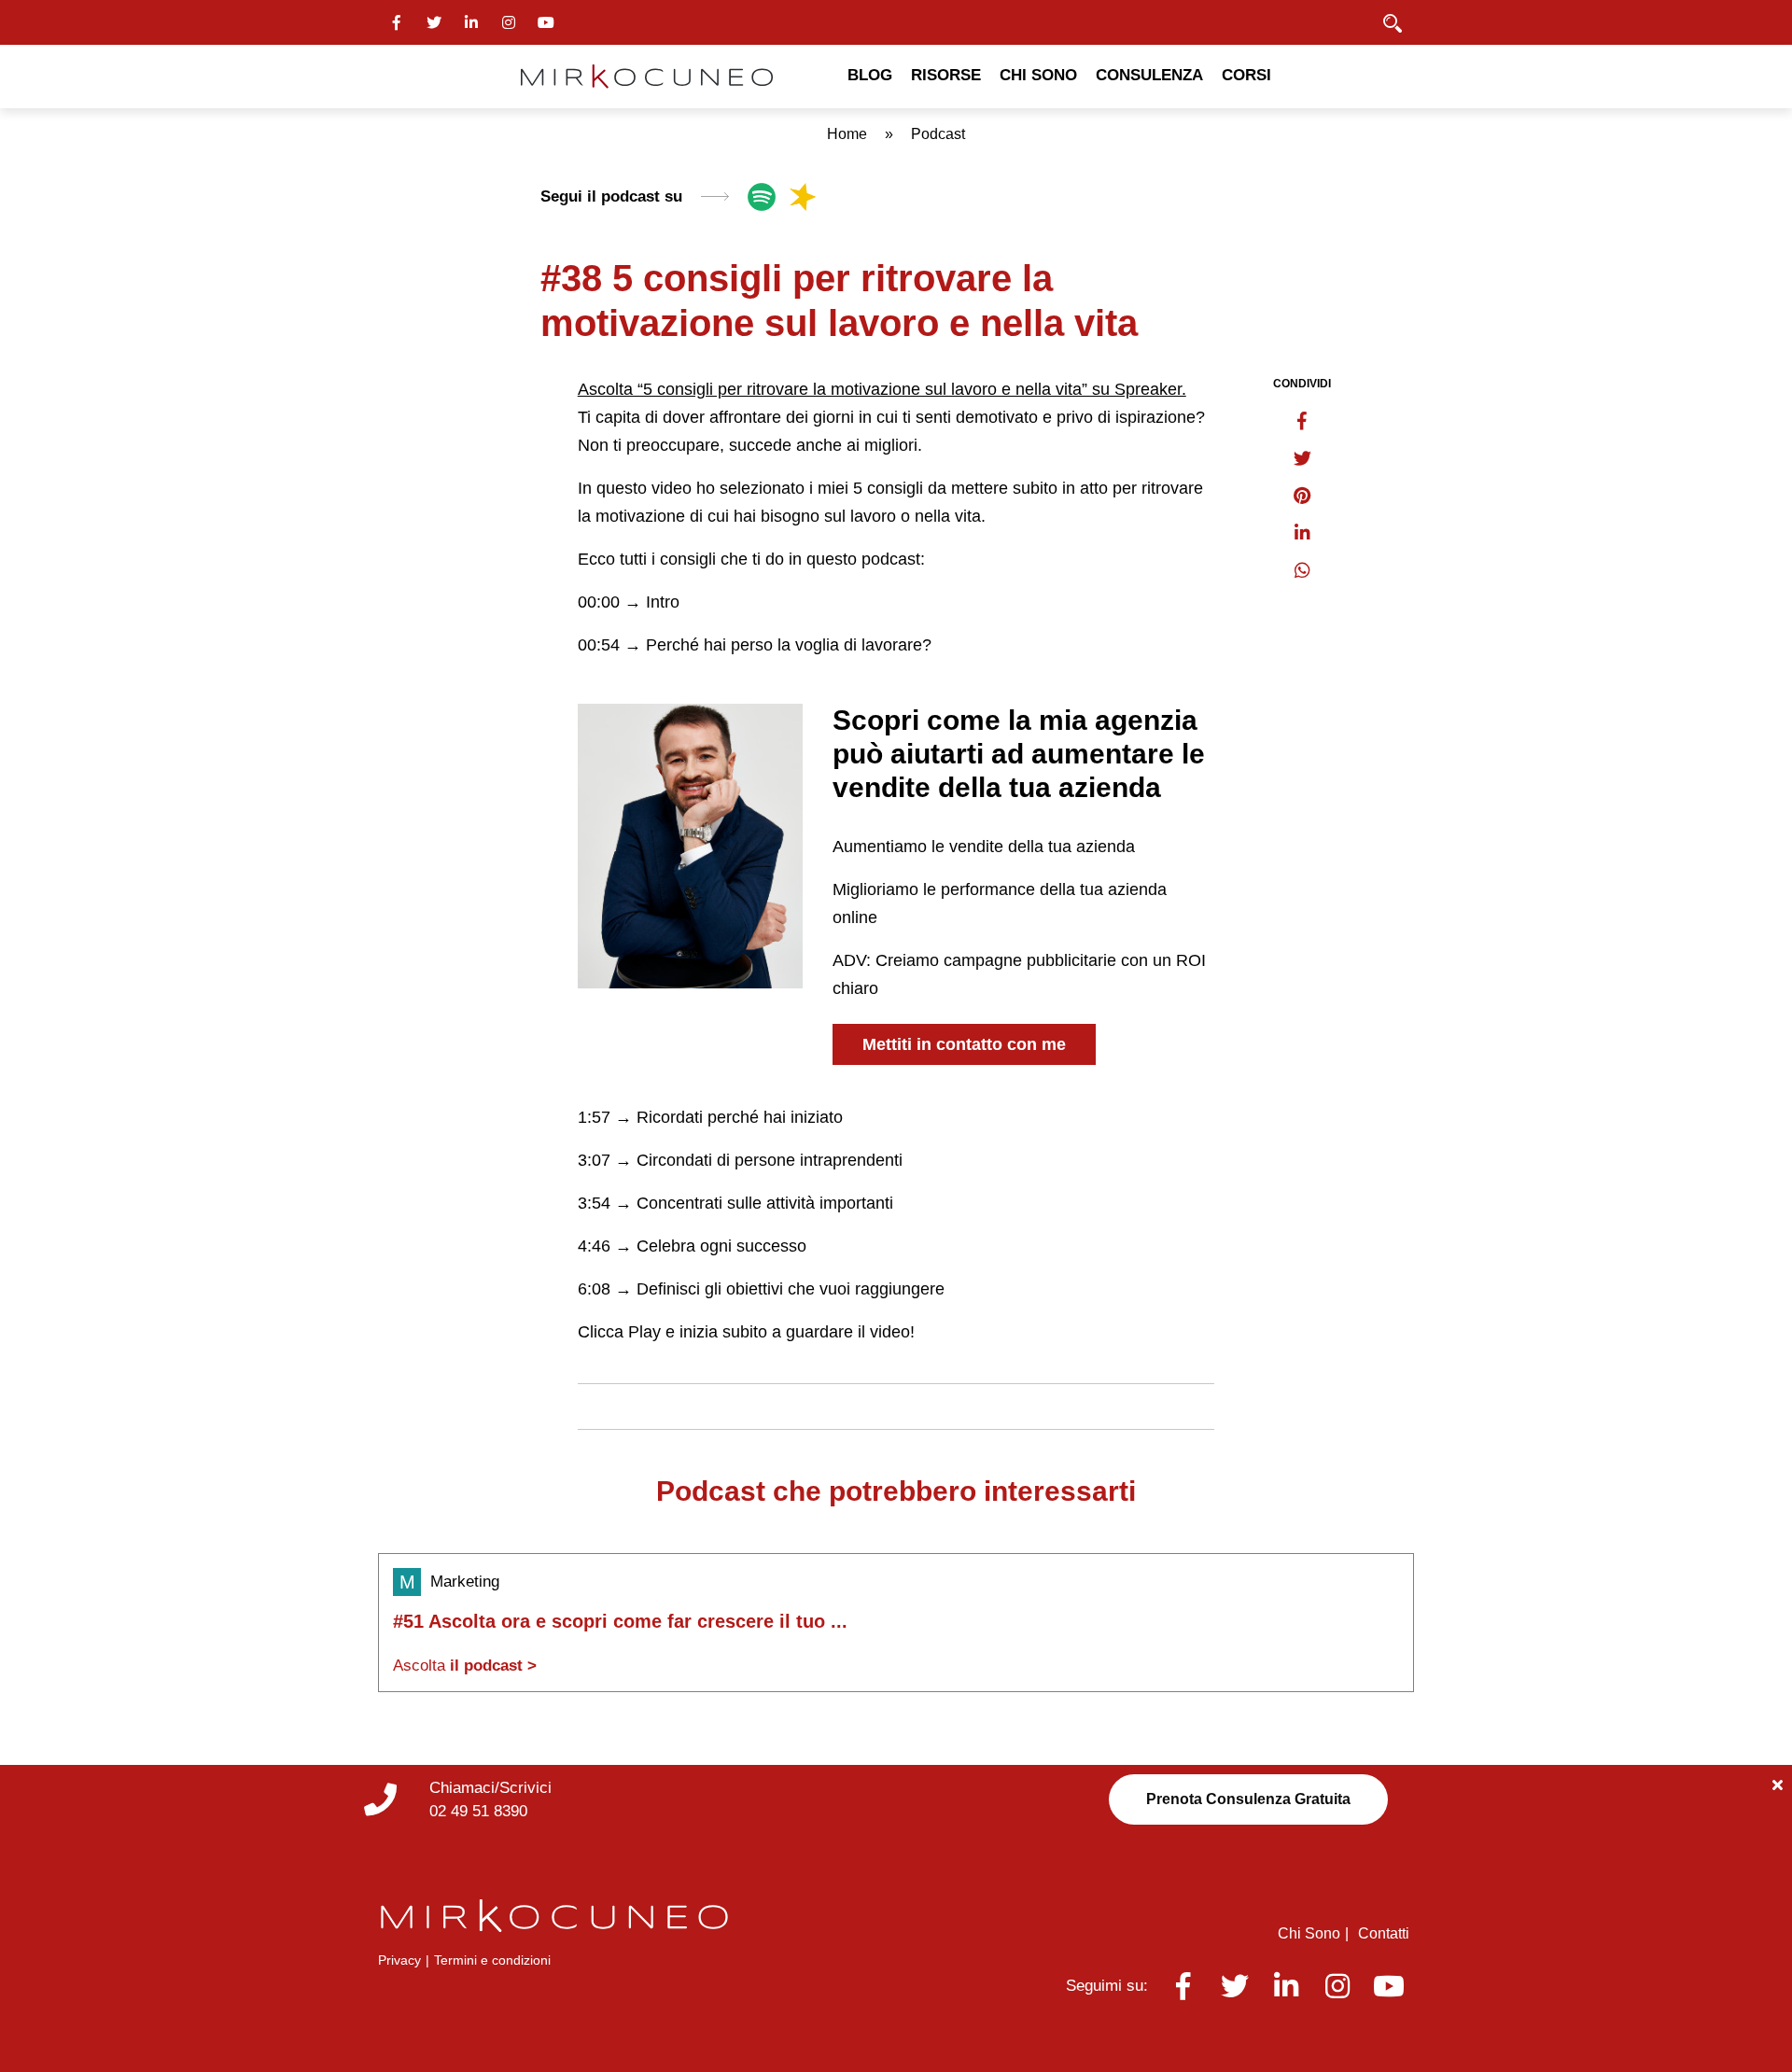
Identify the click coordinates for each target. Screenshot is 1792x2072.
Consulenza (1149, 75)
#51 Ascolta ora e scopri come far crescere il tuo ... (620, 1621)
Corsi (1246, 75)
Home (847, 134)
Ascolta (465, 1666)
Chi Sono (1038, 75)
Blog (870, 75)
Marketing (465, 1582)
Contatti (1384, 1933)
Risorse (946, 75)
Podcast (938, 134)
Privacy (399, 1960)
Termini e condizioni (492, 1960)
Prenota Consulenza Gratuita (1248, 1799)
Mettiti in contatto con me (964, 1044)
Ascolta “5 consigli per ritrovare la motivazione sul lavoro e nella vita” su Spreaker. (882, 389)
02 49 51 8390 (478, 1811)
